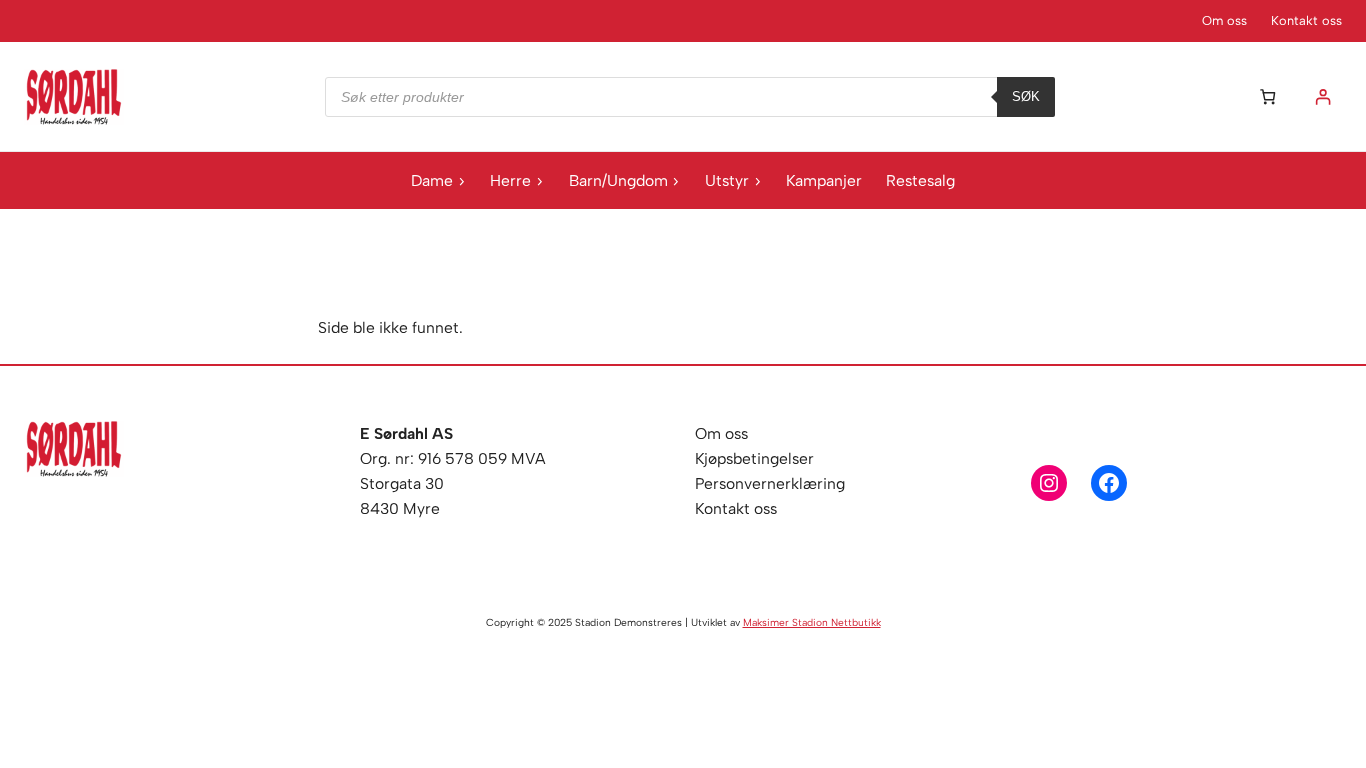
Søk (1026, 96)
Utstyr (727, 180)
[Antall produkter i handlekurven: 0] (1267, 96)
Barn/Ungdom (618, 180)
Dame (432, 180)
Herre (510, 180)
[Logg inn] (1322, 96)
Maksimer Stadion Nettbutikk (812, 622)
